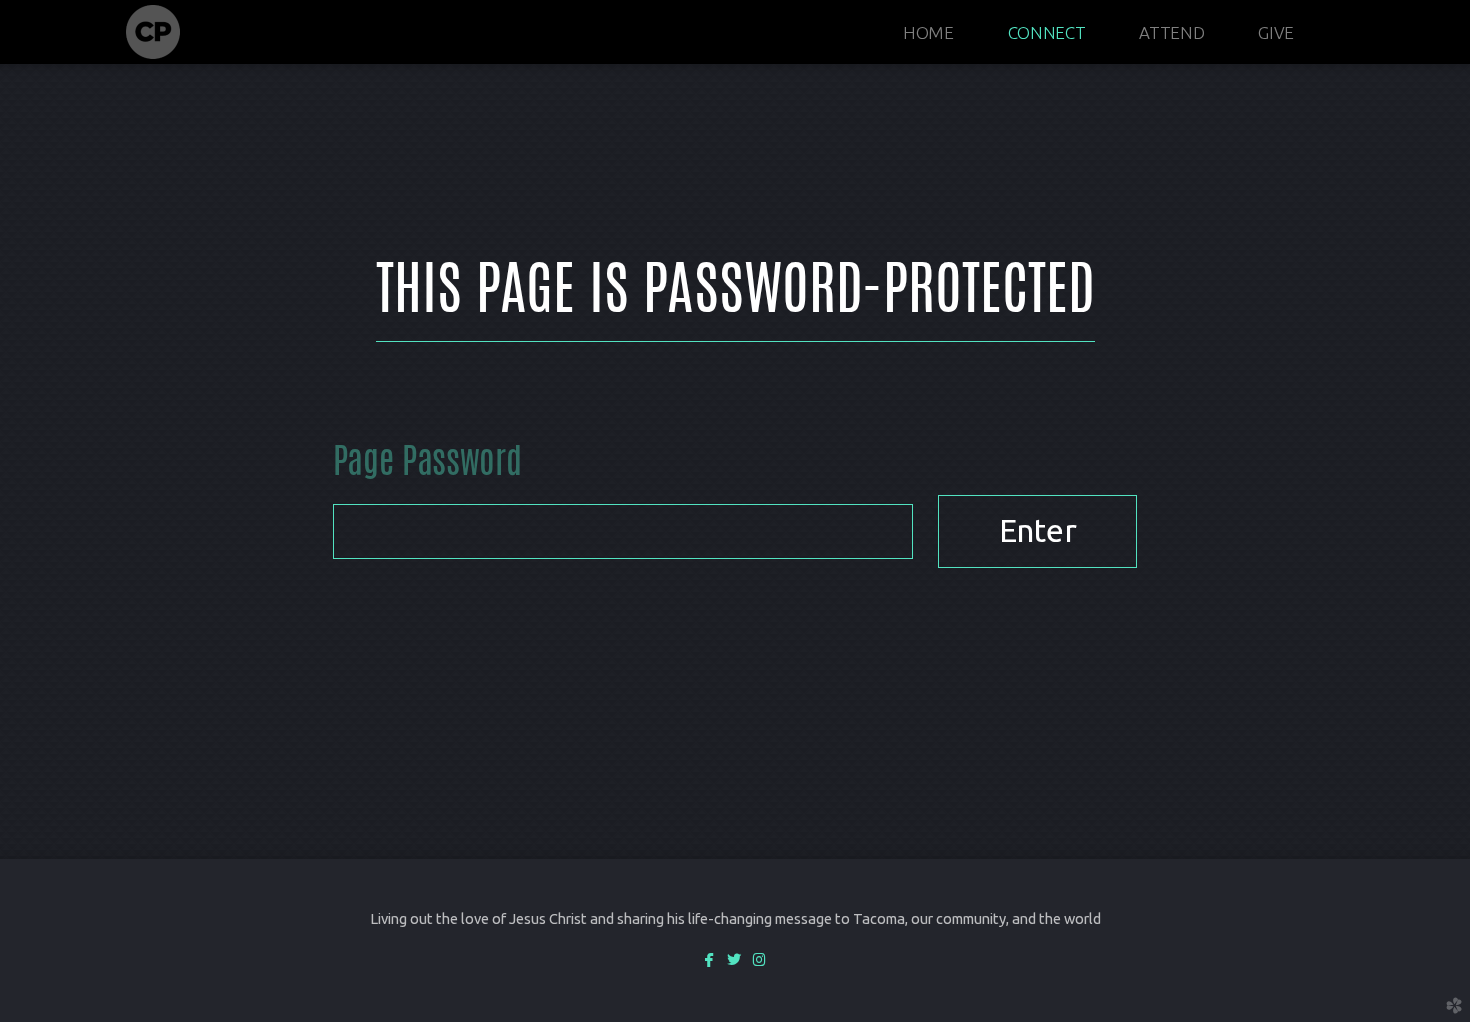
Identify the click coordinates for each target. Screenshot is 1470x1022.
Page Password (427, 464)
